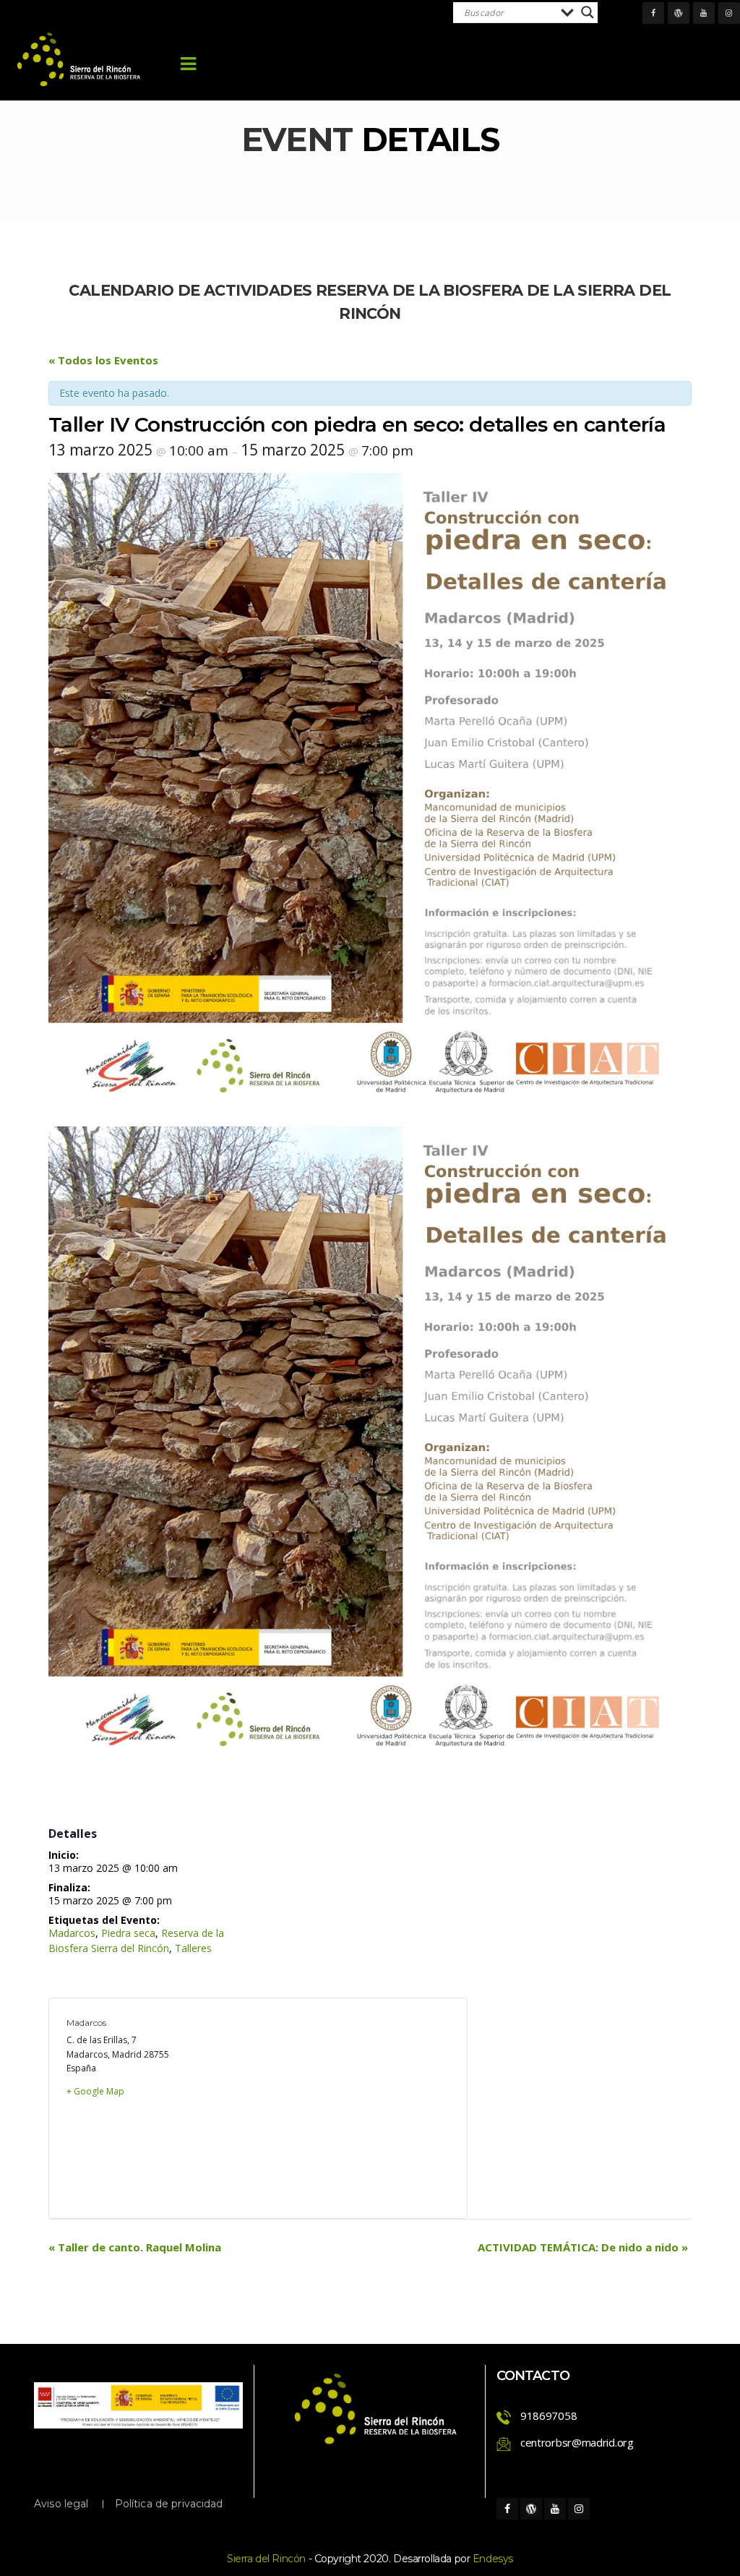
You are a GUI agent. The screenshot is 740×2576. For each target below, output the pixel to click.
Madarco (72, 1933)
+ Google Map (95, 2091)
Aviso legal (61, 2504)
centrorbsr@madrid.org (577, 2442)
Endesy (493, 2559)
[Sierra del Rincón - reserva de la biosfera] (79, 60)
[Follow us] (653, 13)
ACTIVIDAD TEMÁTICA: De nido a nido (583, 2247)
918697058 (548, 2415)
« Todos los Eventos (103, 360)
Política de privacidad (169, 2504)
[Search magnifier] (588, 12)
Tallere (193, 1948)
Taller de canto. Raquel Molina (135, 2247)
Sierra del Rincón (266, 2559)
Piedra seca (128, 1933)
